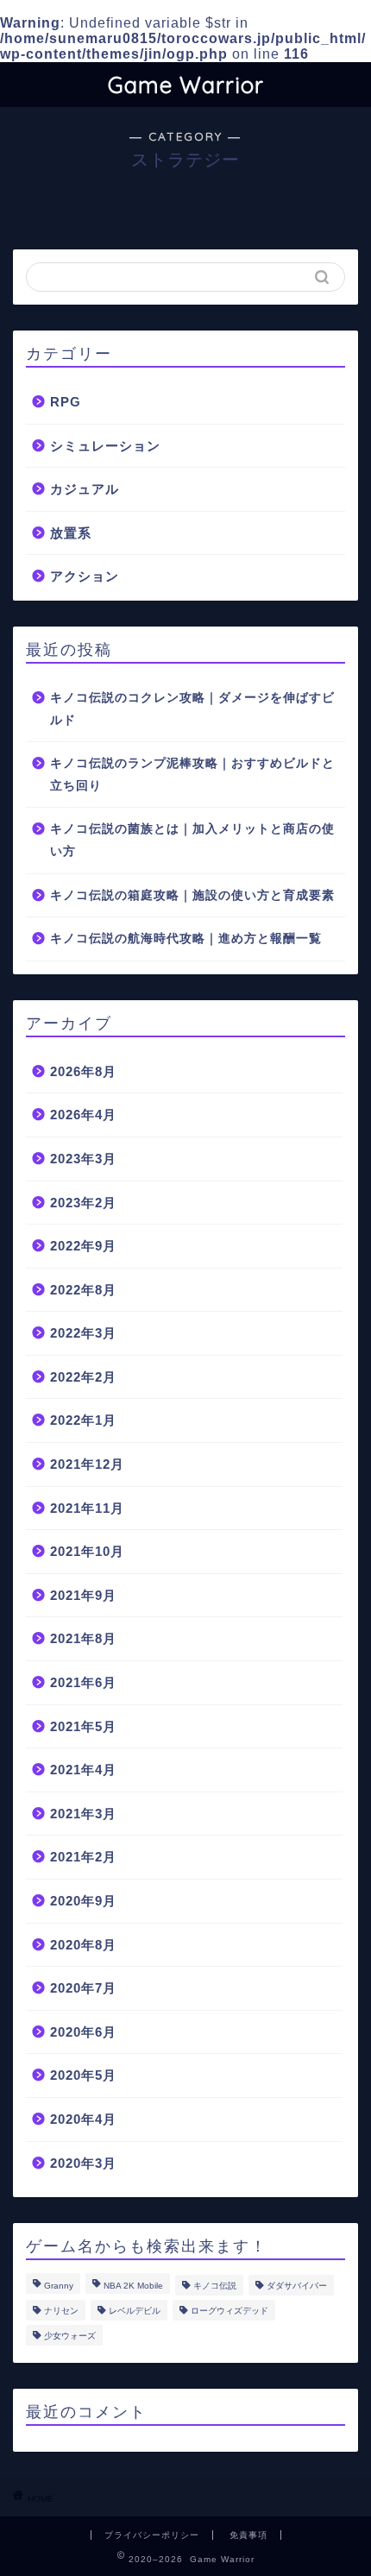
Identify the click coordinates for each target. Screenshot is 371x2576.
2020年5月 (83, 2075)
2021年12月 (87, 1464)
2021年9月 (83, 1595)
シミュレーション (105, 446)
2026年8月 (83, 1071)
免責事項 (248, 2535)
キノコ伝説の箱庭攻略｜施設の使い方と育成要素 (192, 895)
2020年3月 (83, 2163)
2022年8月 (83, 1290)
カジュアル (85, 489)
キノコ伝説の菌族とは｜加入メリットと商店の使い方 (192, 840)
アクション (85, 576)
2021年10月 (87, 1551)
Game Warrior (186, 85)
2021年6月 (83, 1682)
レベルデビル (135, 2311)
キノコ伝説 (215, 2286)
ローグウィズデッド (230, 2311)
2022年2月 (83, 1377)
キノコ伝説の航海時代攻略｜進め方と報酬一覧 (186, 938)
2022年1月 (83, 1420)
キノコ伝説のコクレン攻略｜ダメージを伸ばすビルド (192, 709)
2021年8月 (83, 1638)
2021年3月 (83, 1814)
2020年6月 (83, 2032)
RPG (66, 402)
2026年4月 (83, 1115)
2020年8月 (83, 1945)
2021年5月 (83, 1726)
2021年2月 (83, 1857)
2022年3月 (83, 1333)
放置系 (71, 533)
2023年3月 (83, 1159)
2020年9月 (83, 1901)
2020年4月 (83, 2119)
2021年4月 (83, 1770)
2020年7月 (83, 1988)
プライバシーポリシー (152, 2535)
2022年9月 (83, 1246)
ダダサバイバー (297, 2286)
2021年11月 (87, 1508)
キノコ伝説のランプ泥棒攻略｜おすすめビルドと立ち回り (192, 775)
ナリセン (61, 2311)
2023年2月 (83, 1203)
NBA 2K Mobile (133, 2286)
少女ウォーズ (70, 2336)
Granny (59, 2286)
